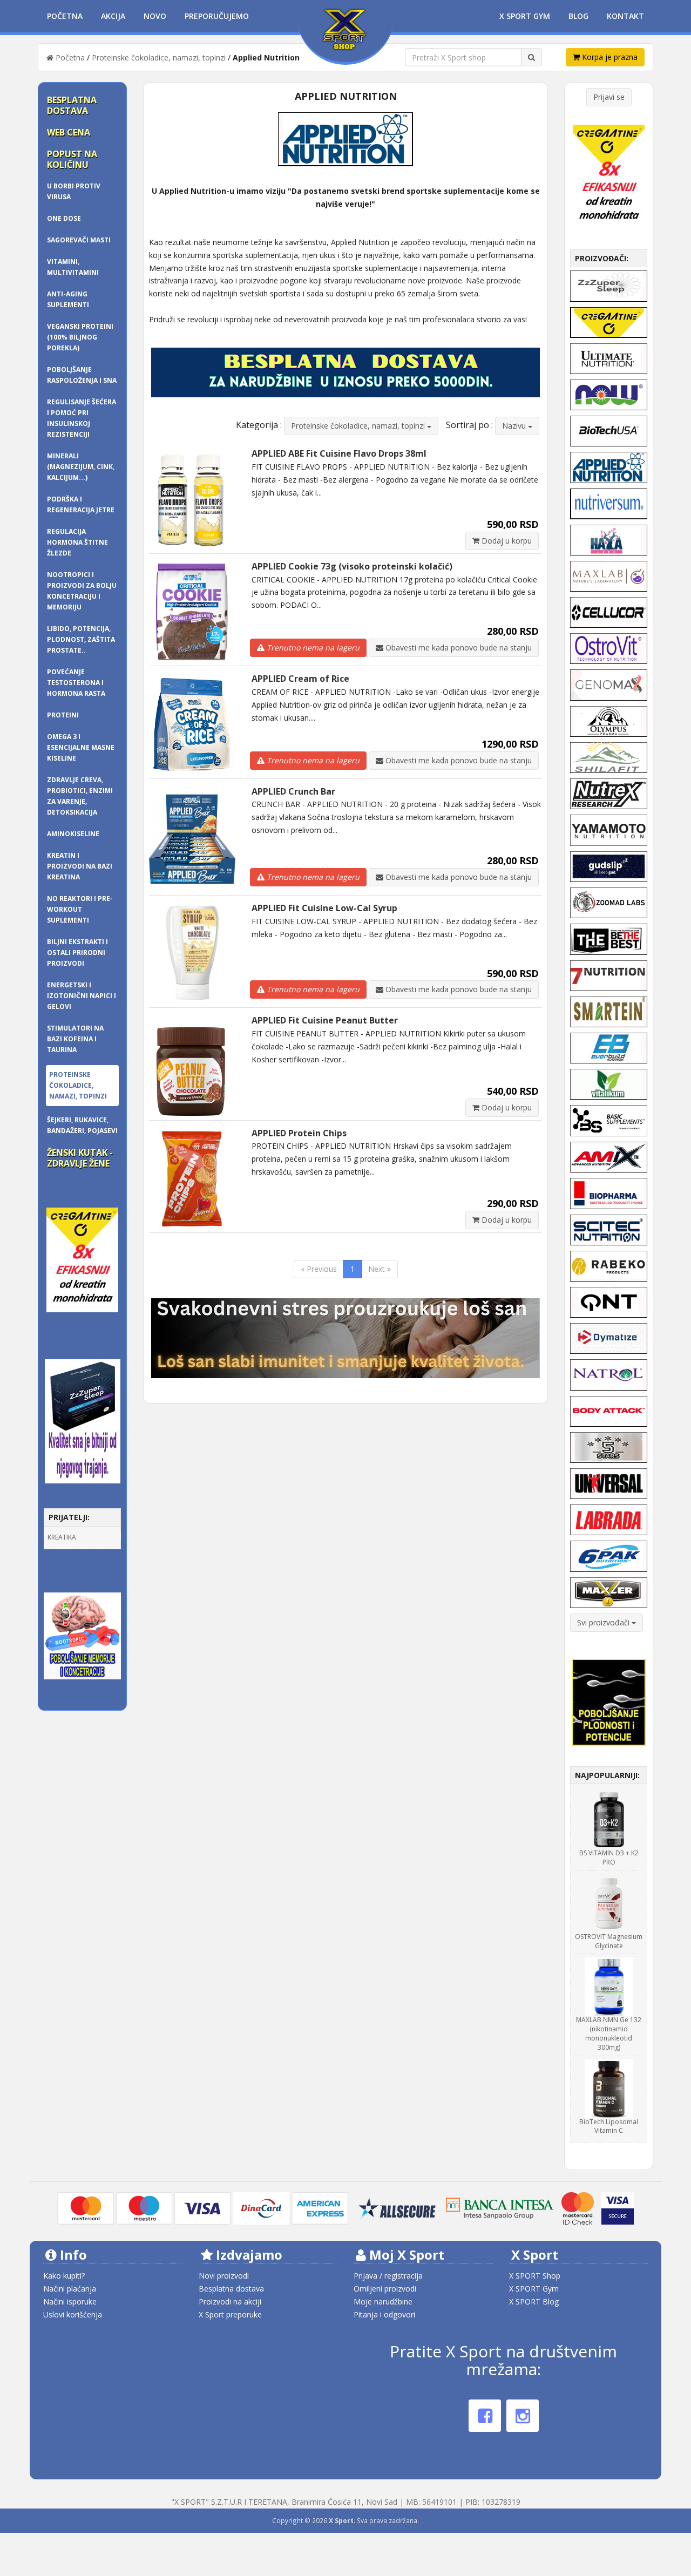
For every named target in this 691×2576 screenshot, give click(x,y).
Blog (578, 16)
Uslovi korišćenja (73, 2314)
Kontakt (625, 16)
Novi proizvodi (224, 2276)
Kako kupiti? (64, 2276)
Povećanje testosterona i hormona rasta (76, 683)
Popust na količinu (72, 159)
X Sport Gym (525, 16)
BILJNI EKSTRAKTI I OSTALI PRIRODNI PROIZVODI (77, 953)
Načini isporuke (70, 2302)
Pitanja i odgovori (384, 2314)
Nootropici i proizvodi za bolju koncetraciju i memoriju (82, 591)
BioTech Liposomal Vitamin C (609, 2126)
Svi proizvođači (604, 1622)
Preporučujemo (217, 16)
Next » (380, 1269)
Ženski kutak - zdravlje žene (80, 1158)
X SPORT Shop (535, 2276)
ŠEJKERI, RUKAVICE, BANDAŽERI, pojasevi (82, 1125)
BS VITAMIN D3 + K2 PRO (609, 1858)
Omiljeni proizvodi (385, 2289)
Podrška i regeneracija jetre (81, 504)
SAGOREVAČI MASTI (79, 240)
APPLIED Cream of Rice (300, 679)
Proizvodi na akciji (230, 2302)
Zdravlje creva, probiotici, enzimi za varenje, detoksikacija (80, 796)
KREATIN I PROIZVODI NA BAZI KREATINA (80, 866)
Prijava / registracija (388, 2276)
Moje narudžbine (383, 2302)
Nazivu (515, 426)
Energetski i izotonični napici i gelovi (82, 996)
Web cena (69, 132)
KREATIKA (62, 1537)
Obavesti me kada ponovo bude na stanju (458, 648)
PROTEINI (63, 715)
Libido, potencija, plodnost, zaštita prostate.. (81, 639)
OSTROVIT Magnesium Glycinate (609, 1941)
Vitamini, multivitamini (73, 267)
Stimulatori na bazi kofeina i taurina (75, 1039)
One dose (64, 218)
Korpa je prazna (609, 57)
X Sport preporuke (230, 2314)
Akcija (113, 16)
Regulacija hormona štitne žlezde (77, 542)
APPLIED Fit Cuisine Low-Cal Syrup (324, 908)
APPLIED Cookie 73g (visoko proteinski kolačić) (352, 566)
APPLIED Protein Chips (299, 1133)
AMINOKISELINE (73, 834)
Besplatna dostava (72, 105)
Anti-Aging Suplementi (68, 299)
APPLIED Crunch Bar (293, 791)
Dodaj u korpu (506, 541)
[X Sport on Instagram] (523, 2416)
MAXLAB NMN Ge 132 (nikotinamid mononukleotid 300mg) (609, 2033)
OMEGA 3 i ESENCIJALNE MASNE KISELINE (81, 747)
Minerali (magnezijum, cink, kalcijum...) (81, 467)
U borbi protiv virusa (74, 191)
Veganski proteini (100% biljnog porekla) (80, 337)
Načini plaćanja (70, 2289)
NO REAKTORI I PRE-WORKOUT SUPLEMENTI (80, 909)
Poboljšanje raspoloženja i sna (82, 375)
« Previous (319, 1269)
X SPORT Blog (534, 2302)
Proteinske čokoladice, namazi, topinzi (159, 57)
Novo (155, 16)
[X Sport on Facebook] (485, 2416)
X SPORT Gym (534, 2289)
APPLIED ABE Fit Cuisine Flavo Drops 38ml (339, 453)
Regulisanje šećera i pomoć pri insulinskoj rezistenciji (82, 418)
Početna (65, 16)
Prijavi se (609, 97)
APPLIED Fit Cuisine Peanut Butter (325, 1020)
